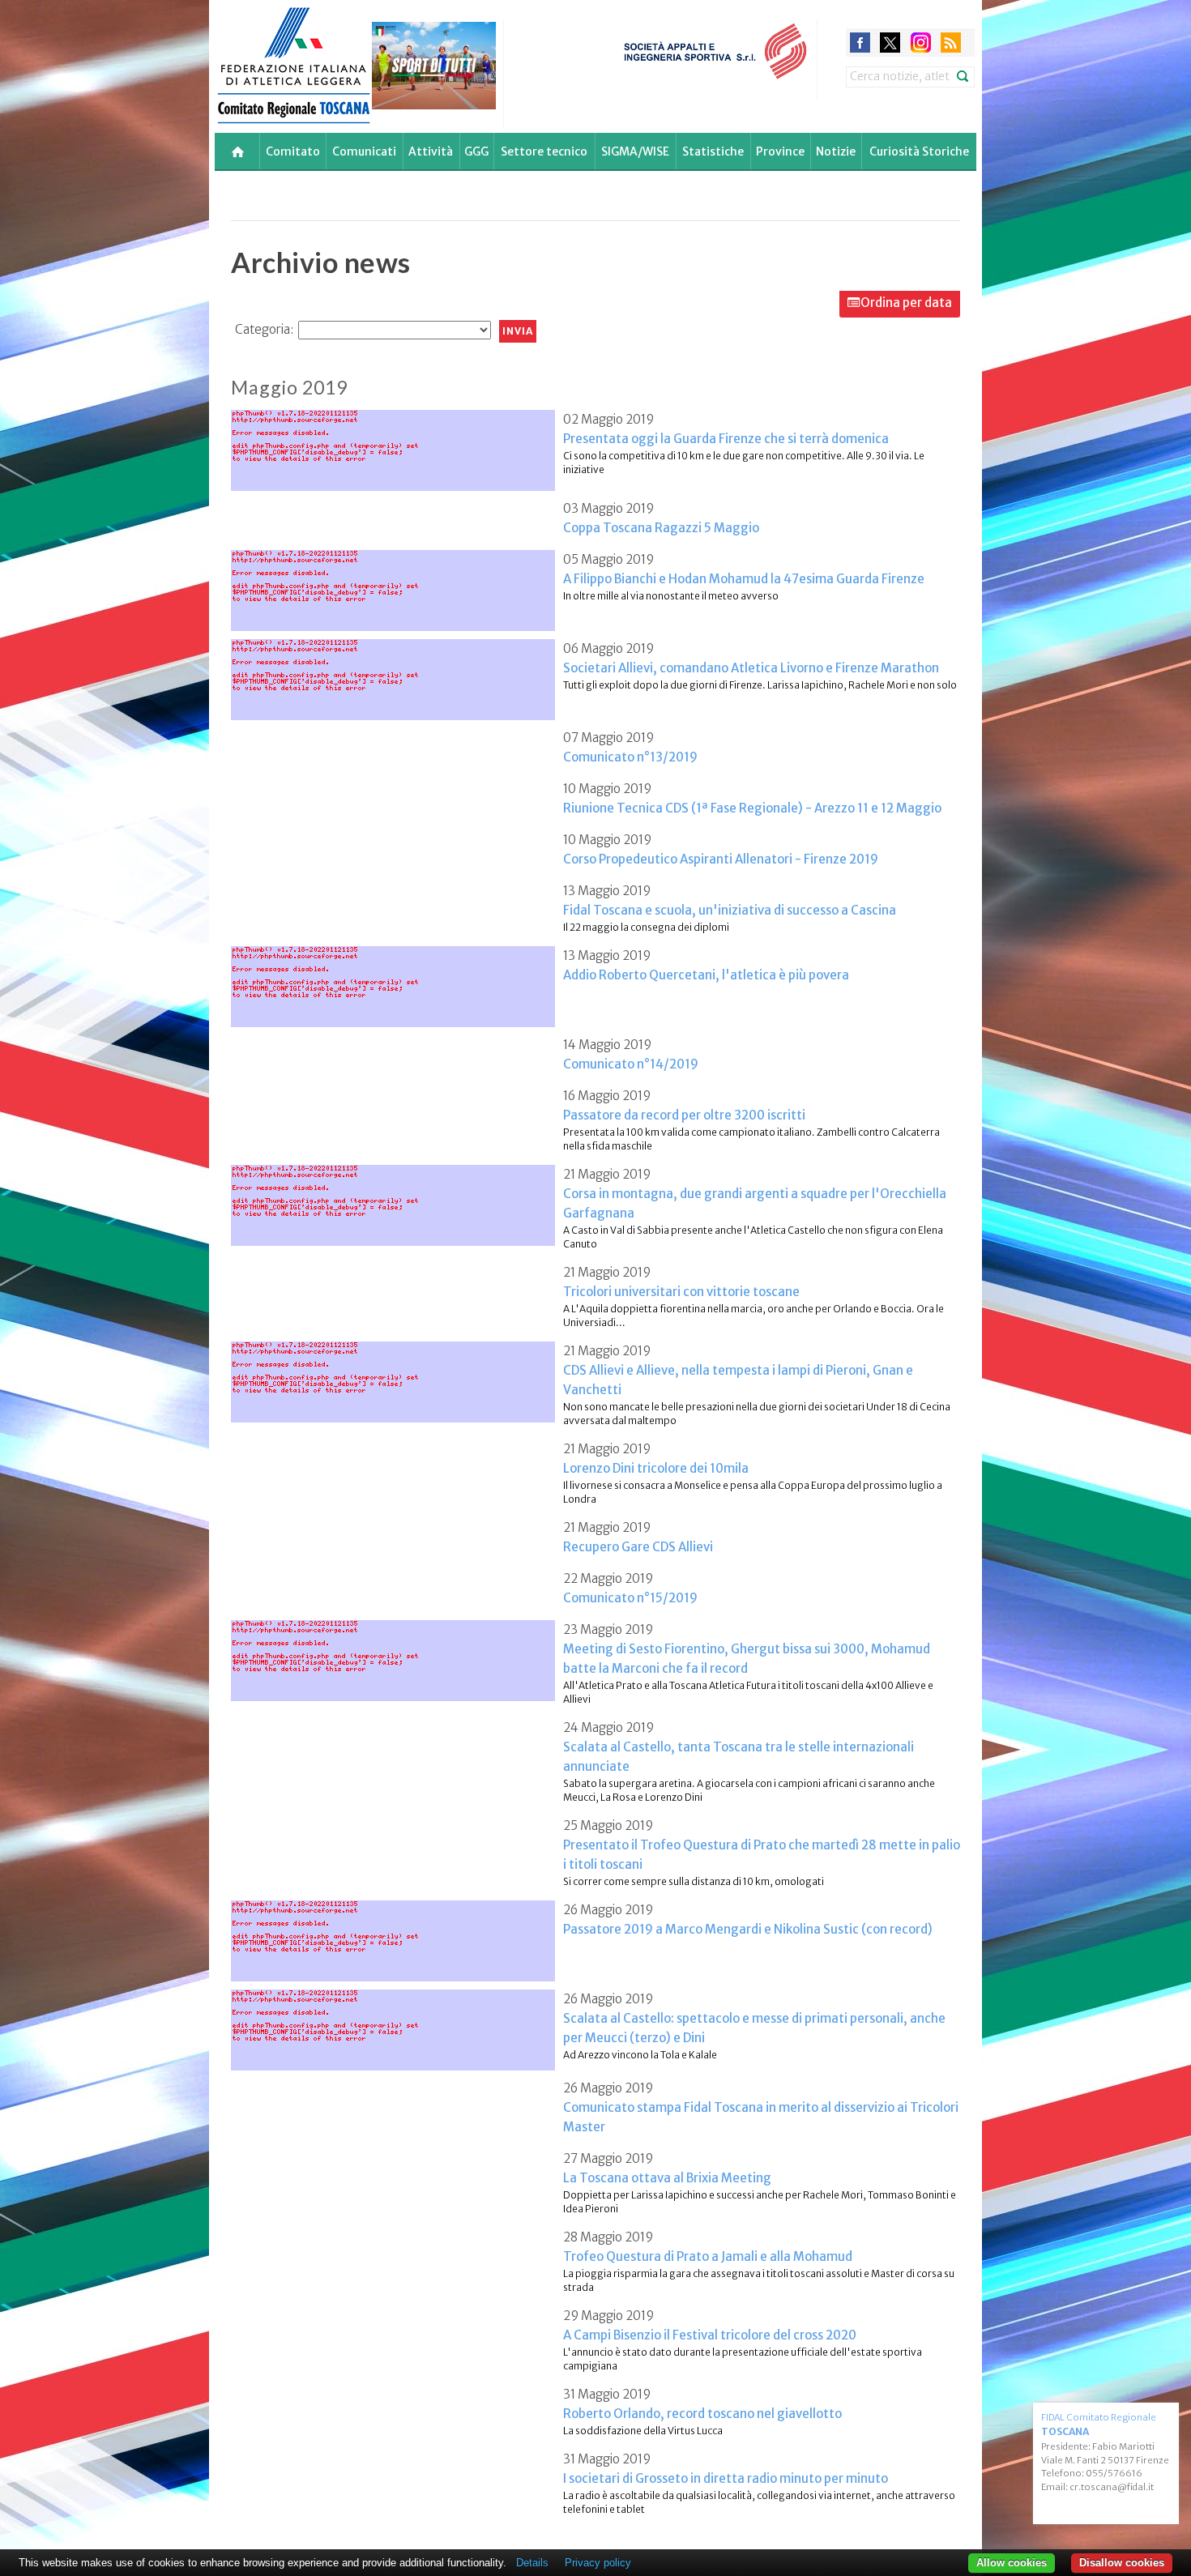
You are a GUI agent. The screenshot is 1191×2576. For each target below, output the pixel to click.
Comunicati (364, 151)
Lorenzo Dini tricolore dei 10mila (656, 1468)
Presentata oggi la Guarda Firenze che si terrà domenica (726, 439)
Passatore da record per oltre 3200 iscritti (684, 1115)
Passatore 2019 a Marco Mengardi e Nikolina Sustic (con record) (748, 1929)
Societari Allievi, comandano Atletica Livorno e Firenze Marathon (751, 668)
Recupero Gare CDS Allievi (638, 1547)
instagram (921, 43)
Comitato (293, 151)
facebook (860, 43)
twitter (890, 43)
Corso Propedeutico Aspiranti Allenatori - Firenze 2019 (721, 859)
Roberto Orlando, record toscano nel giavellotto (702, 2414)
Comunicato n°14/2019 (631, 1064)
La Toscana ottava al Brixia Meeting (667, 2178)
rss (951, 43)
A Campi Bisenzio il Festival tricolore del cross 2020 (710, 2335)
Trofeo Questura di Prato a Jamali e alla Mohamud (708, 2256)
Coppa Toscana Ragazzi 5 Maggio (661, 528)
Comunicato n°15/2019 (630, 1598)
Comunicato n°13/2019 (630, 757)
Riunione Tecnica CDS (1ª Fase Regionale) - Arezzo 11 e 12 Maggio (752, 808)
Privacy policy (598, 2563)
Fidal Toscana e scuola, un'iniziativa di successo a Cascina (730, 910)
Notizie (836, 151)
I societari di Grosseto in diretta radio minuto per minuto (726, 2478)
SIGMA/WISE (635, 151)
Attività (431, 151)
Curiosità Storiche (919, 151)
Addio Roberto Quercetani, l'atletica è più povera (706, 975)
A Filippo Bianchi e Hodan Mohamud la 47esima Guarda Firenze (744, 579)
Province (780, 151)
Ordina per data (906, 303)
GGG (476, 151)
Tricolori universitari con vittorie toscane (681, 1292)
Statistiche (713, 151)
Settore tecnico (544, 151)
